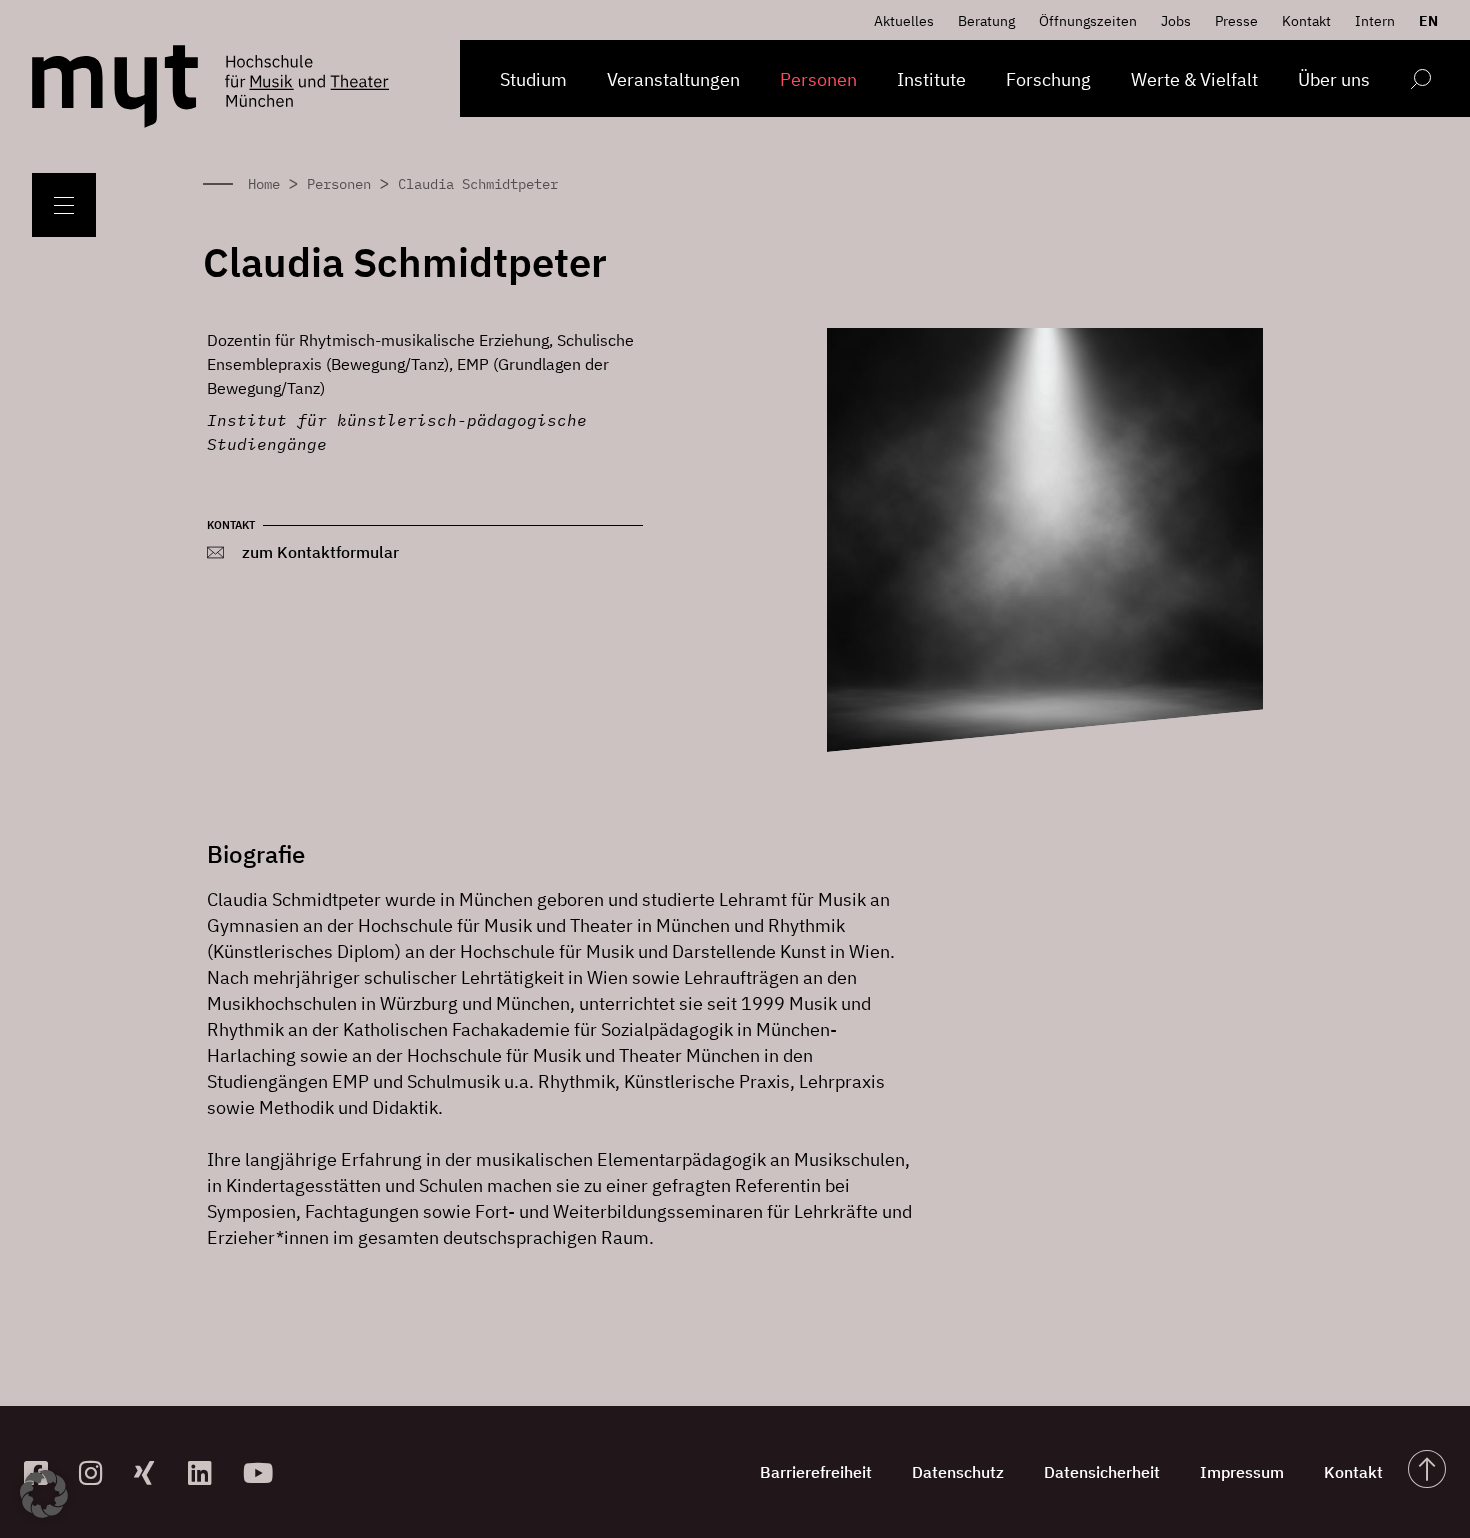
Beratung (986, 21)
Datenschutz (958, 1472)
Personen (818, 79)
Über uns (1334, 79)
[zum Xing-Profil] (153, 1472)
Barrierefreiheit (816, 1472)
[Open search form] (1420, 82)
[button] (44, 1494)
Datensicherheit (1102, 1472)
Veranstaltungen (673, 79)
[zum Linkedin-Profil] (207, 1472)
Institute (931, 79)
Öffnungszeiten (1088, 21)
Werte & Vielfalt (1194, 79)
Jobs (1176, 21)
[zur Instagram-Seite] (98, 1472)
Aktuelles (904, 21)
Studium (533, 79)
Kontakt (1306, 21)
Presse (1236, 21)
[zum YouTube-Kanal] (262, 1472)
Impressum (1242, 1472)
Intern (1375, 21)
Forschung (1048, 79)
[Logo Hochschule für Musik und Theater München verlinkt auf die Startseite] (115, 86)
